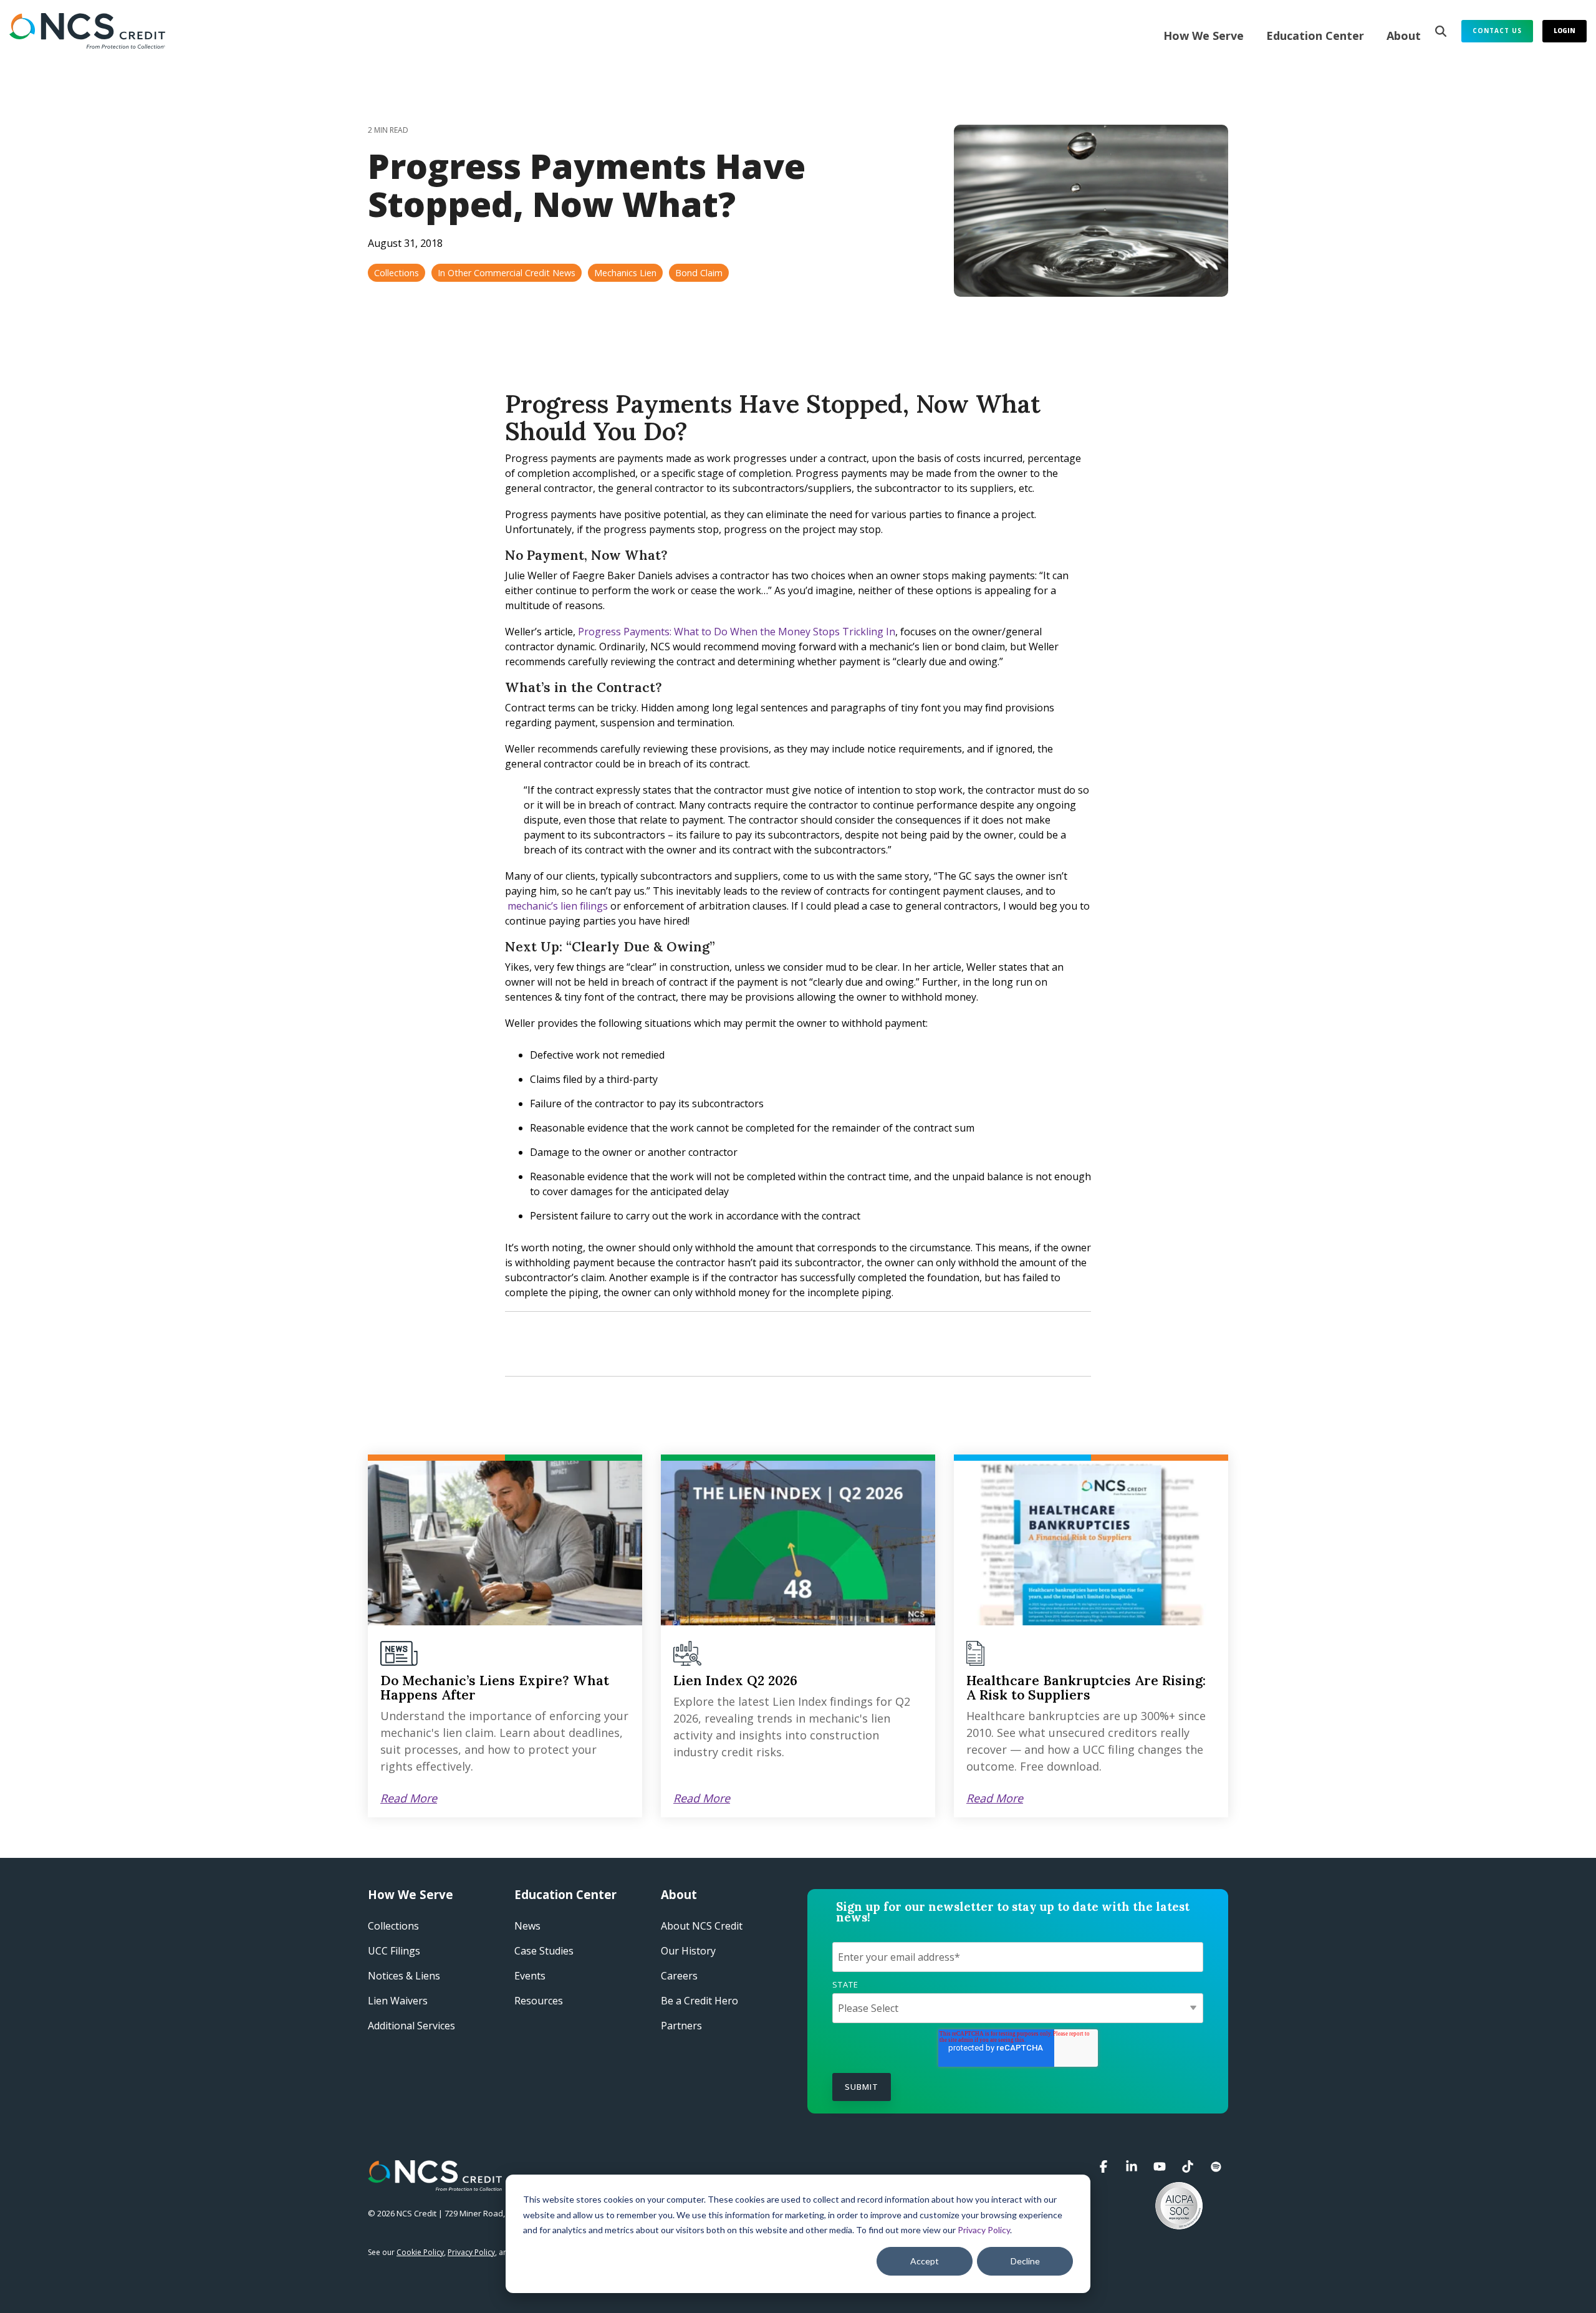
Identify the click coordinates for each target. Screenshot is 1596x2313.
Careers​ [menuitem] (679, 1976)
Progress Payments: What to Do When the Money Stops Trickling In (737, 632)
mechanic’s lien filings (558, 906)
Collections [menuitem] (393, 1926)
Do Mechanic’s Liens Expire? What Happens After (495, 1688)
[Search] (1441, 31)
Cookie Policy (420, 2252)
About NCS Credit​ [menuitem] (702, 1926)
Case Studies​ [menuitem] (544, 1951)
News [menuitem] (527, 1926)
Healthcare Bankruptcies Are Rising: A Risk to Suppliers (1086, 1688)
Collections (397, 273)
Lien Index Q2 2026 (735, 1681)
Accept (925, 2261)
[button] (1105, 2167)
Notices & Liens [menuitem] (404, 1976)
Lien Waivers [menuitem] (398, 2001)
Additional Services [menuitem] (411, 2026)
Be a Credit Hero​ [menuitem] (699, 2001)
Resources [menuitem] (539, 2001)
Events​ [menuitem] (530, 1976)
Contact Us (1497, 31)
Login (1565, 31)
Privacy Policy (984, 2230)
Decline (1025, 2261)
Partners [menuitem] (681, 2026)
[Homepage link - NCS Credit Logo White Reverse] (435, 2185)
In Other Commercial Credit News (507, 273)
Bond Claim (699, 273)
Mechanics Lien (625, 273)
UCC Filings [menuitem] (394, 1951)
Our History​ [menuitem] (688, 1951)
